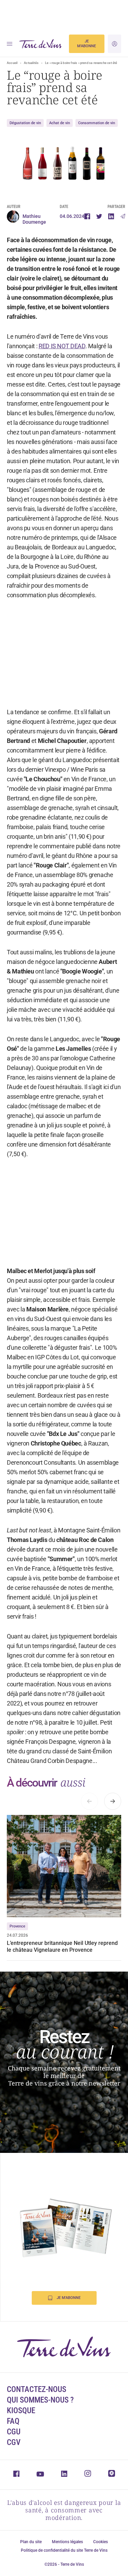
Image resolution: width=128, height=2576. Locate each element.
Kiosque (21, 2411)
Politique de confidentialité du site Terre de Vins (64, 2550)
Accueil (12, 63)
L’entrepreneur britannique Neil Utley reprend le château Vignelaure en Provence (62, 1946)
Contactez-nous (37, 2389)
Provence (17, 1926)
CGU (14, 2432)
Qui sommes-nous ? (40, 2400)
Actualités (31, 63)
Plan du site (31, 2542)
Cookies (101, 2542)
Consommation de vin (97, 123)
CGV (14, 2442)
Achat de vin (60, 123)
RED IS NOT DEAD (62, 346)
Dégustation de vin (25, 123)
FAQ (13, 2421)
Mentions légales (67, 2542)
